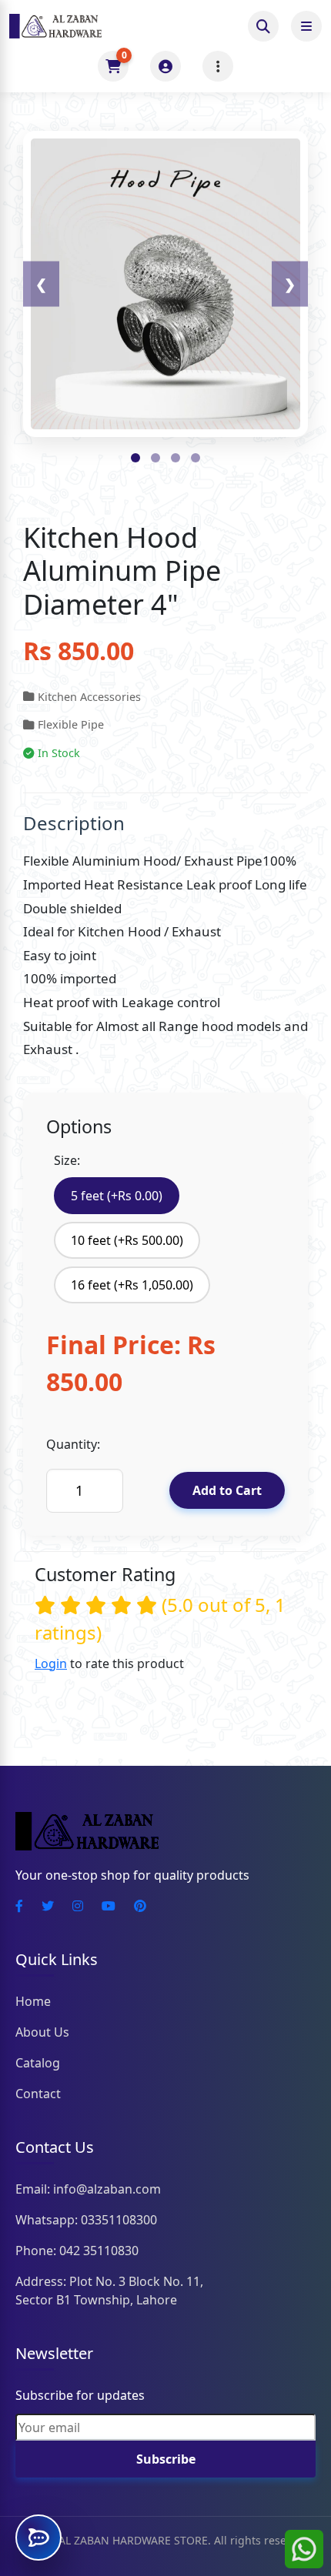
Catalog (38, 2063)
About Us (42, 2032)
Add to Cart (227, 1490)
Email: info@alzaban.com (88, 2189)
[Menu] (218, 66)
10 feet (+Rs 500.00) (127, 1240)
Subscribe (166, 2459)
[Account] (165, 66)
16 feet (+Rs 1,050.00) (132, 1285)
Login (51, 1663)
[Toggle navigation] (306, 26)
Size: (67, 1160)
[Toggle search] (263, 26)
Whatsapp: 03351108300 (86, 2220)
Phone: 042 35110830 (77, 2251)
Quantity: (73, 1444)
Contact (38, 2094)
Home (33, 2001)
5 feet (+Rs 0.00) (117, 1196)
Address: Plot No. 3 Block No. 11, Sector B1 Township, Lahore (109, 2291)
